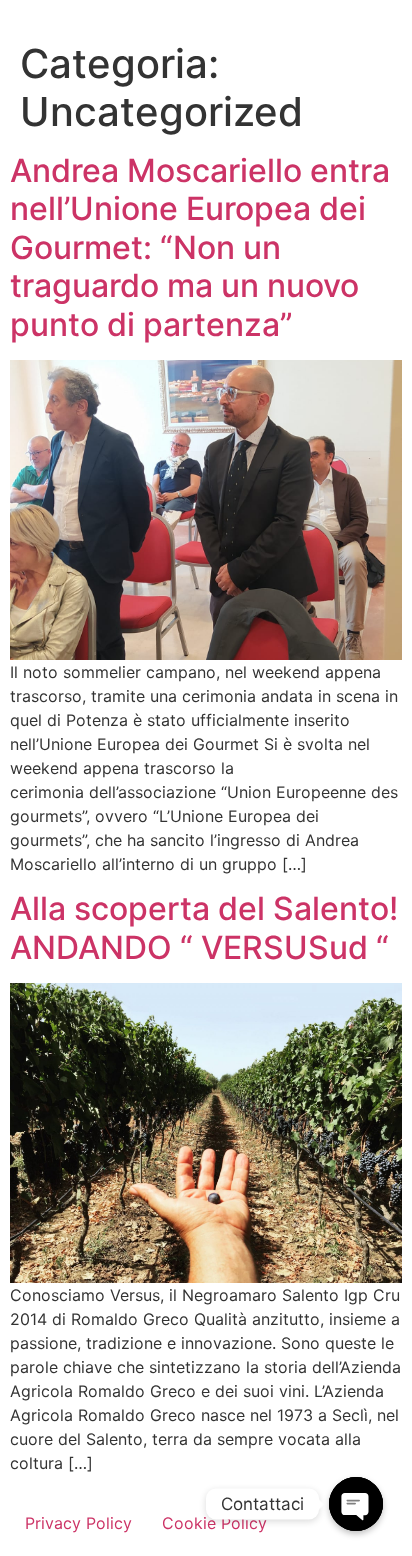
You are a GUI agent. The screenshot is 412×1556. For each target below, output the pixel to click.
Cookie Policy (214, 1523)
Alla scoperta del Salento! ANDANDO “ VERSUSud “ (204, 927)
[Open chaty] (356, 1504)
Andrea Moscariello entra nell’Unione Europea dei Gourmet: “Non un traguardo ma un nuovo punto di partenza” (200, 247)
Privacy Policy (78, 1523)
